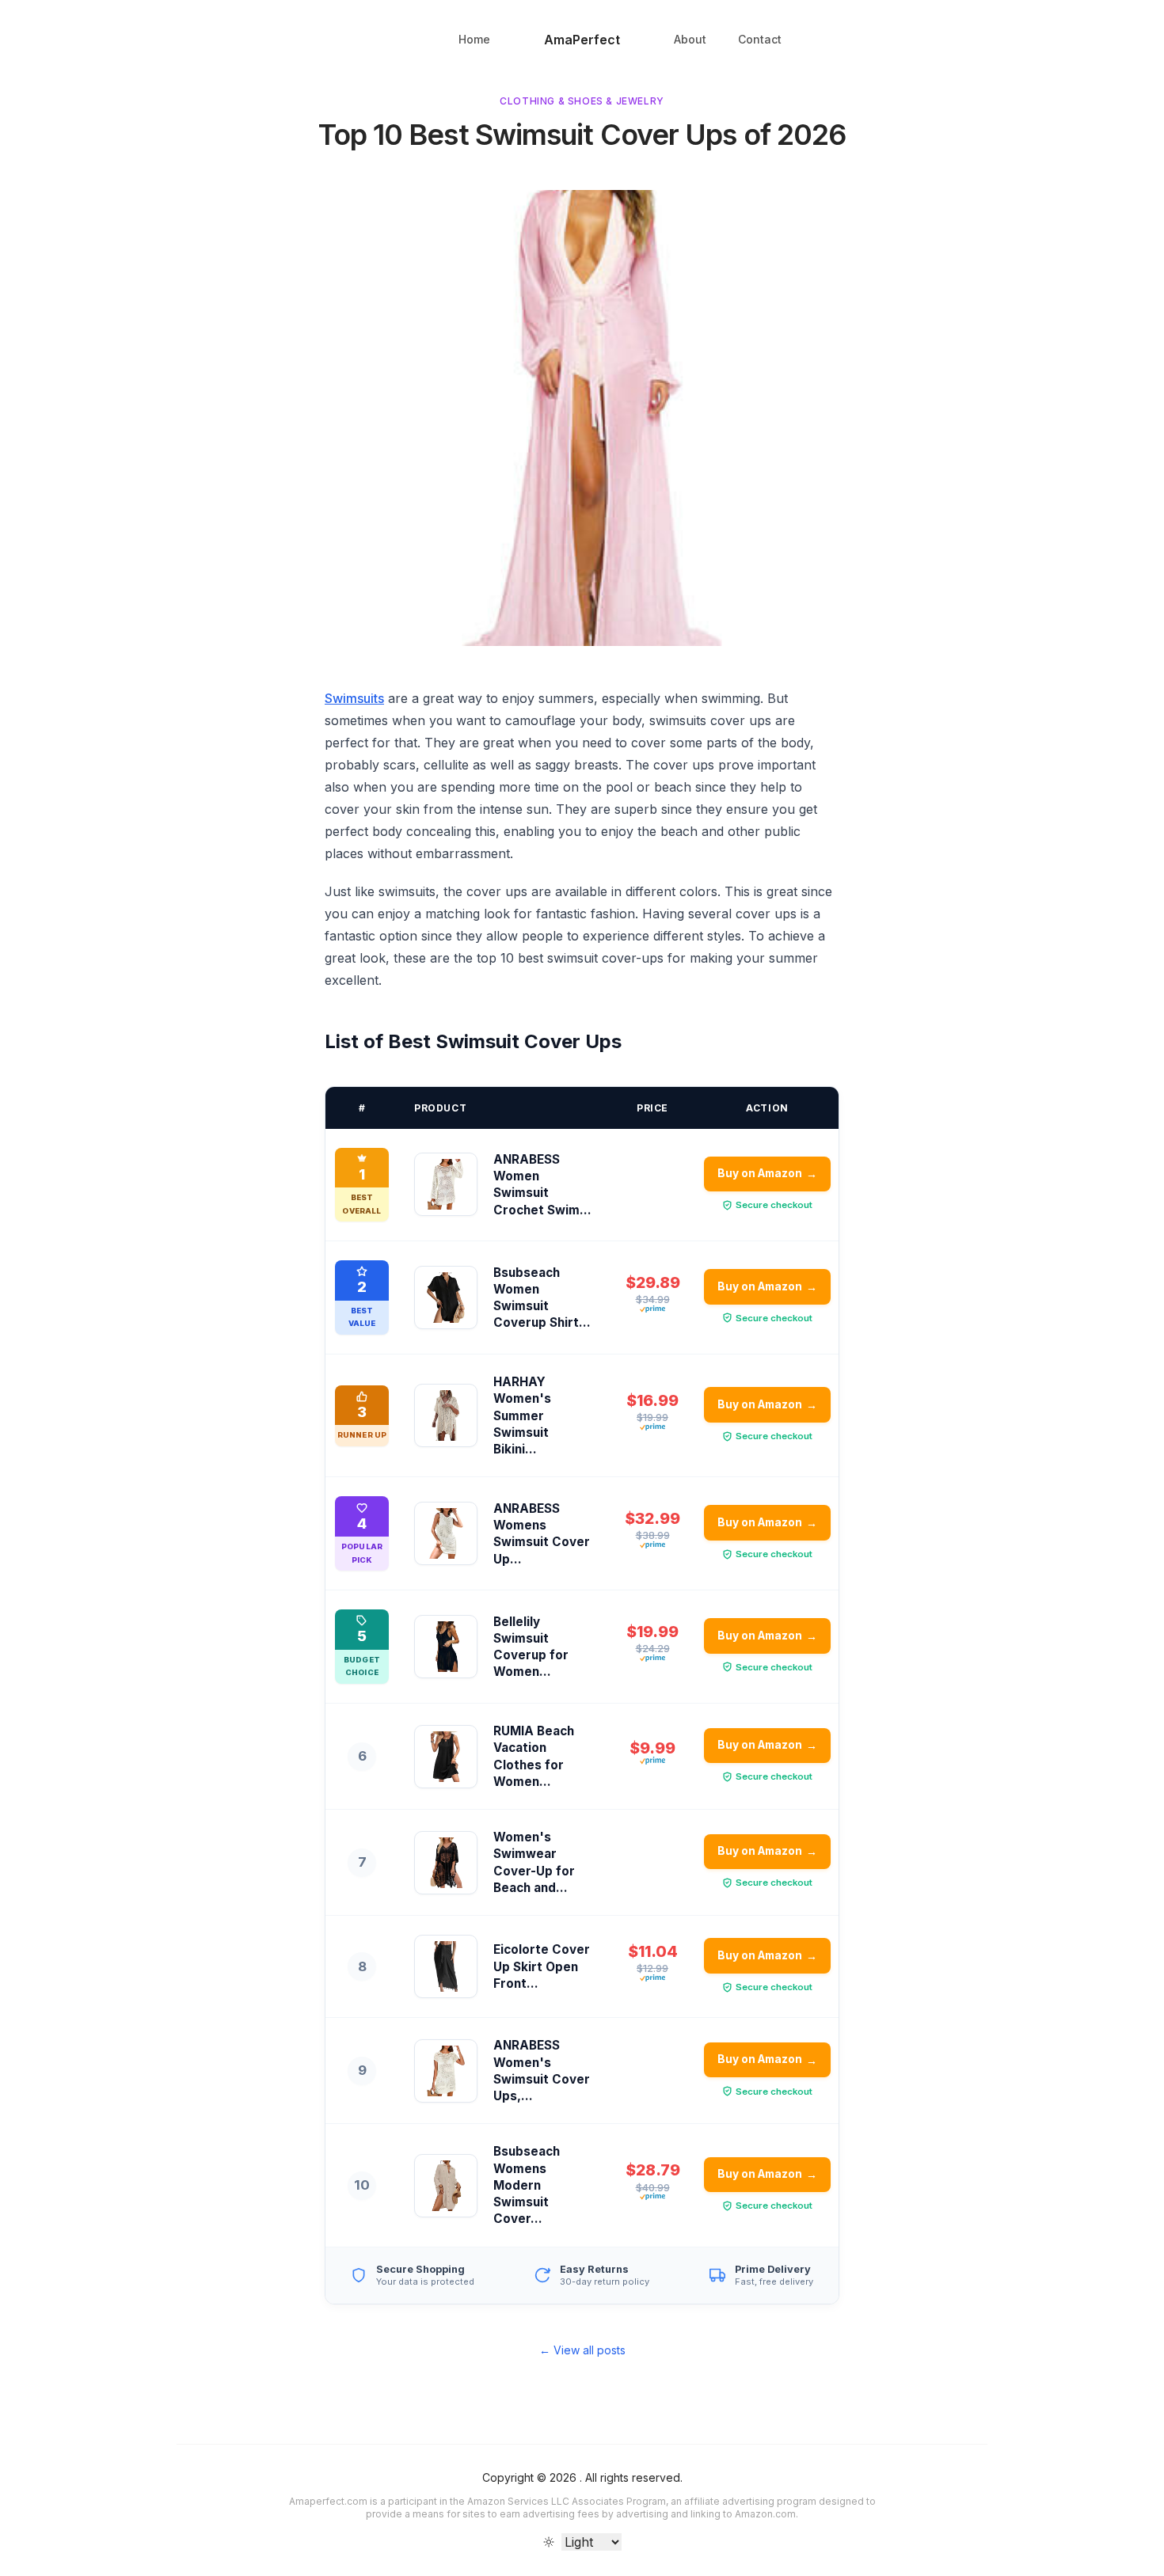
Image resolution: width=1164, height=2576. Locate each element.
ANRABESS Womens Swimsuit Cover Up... (542, 1534)
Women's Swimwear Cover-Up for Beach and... (534, 1862)
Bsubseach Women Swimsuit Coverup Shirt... (542, 1298)
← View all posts (582, 2350)
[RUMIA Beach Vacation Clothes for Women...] (446, 1757)
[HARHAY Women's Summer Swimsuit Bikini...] (446, 1415)
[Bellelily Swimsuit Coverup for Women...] (446, 1647)
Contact (760, 39)
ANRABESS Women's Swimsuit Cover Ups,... (542, 2071)
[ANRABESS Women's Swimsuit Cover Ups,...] (446, 2071)
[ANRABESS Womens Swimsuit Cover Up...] (446, 1533)
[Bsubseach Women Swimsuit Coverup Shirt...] (446, 1297)
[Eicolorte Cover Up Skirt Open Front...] (446, 1966)
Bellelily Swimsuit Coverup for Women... (531, 1647)
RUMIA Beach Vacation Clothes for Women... (534, 1756)
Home (474, 39)
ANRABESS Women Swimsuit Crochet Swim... (542, 1185)
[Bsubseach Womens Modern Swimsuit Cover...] (446, 2186)
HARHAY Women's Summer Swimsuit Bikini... (522, 1415)
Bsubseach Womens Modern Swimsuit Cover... (527, 2185)
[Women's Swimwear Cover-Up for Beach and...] (446, 1863)
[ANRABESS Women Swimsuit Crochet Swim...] (446, 1184)
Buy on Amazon (768, 1174)
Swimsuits (354, 698)
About (690, 39)
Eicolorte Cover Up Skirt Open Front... (542, 1966)
